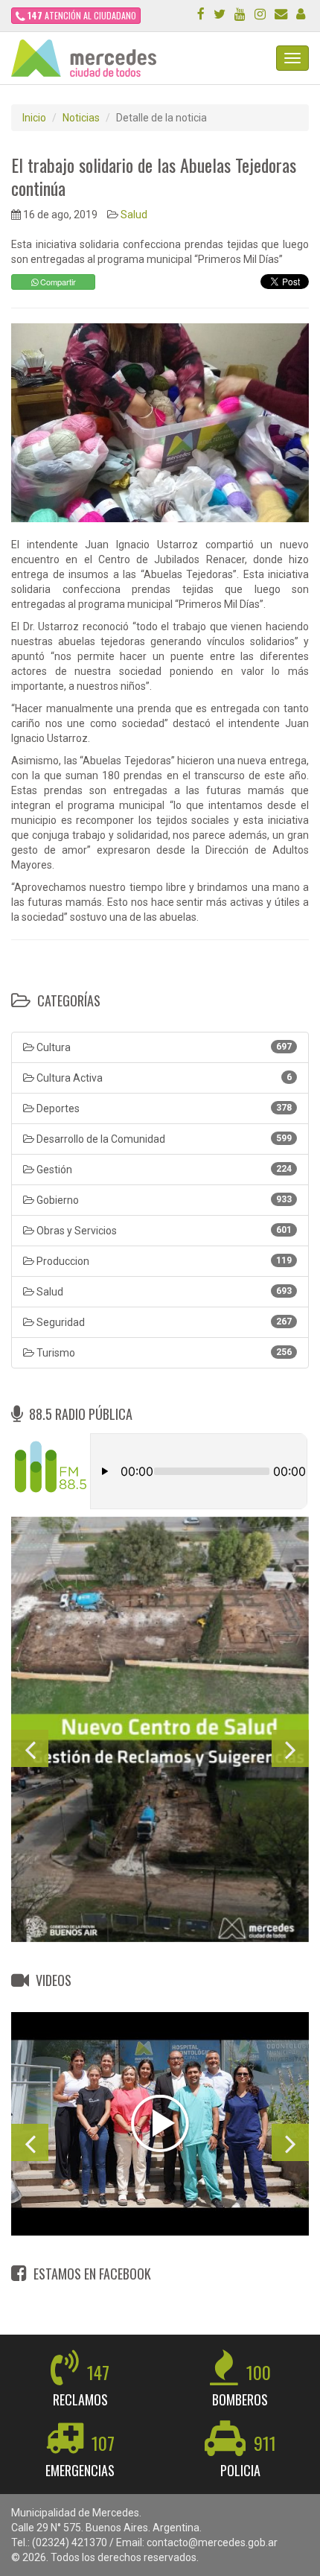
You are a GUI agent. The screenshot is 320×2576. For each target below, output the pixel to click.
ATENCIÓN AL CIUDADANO (82, 15)
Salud (134, 215)
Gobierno (163, 1200)
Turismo (163, 1353)
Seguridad (163, 1322)
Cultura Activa (163, 1078)
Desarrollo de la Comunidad (163, 1139)
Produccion (163, 1261)
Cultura (163, 1047)
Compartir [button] (57, 282)
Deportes (163, 1108)
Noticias (81, 118)
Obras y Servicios (163, 1231)
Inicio (34, 118)
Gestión (163, 1170)
